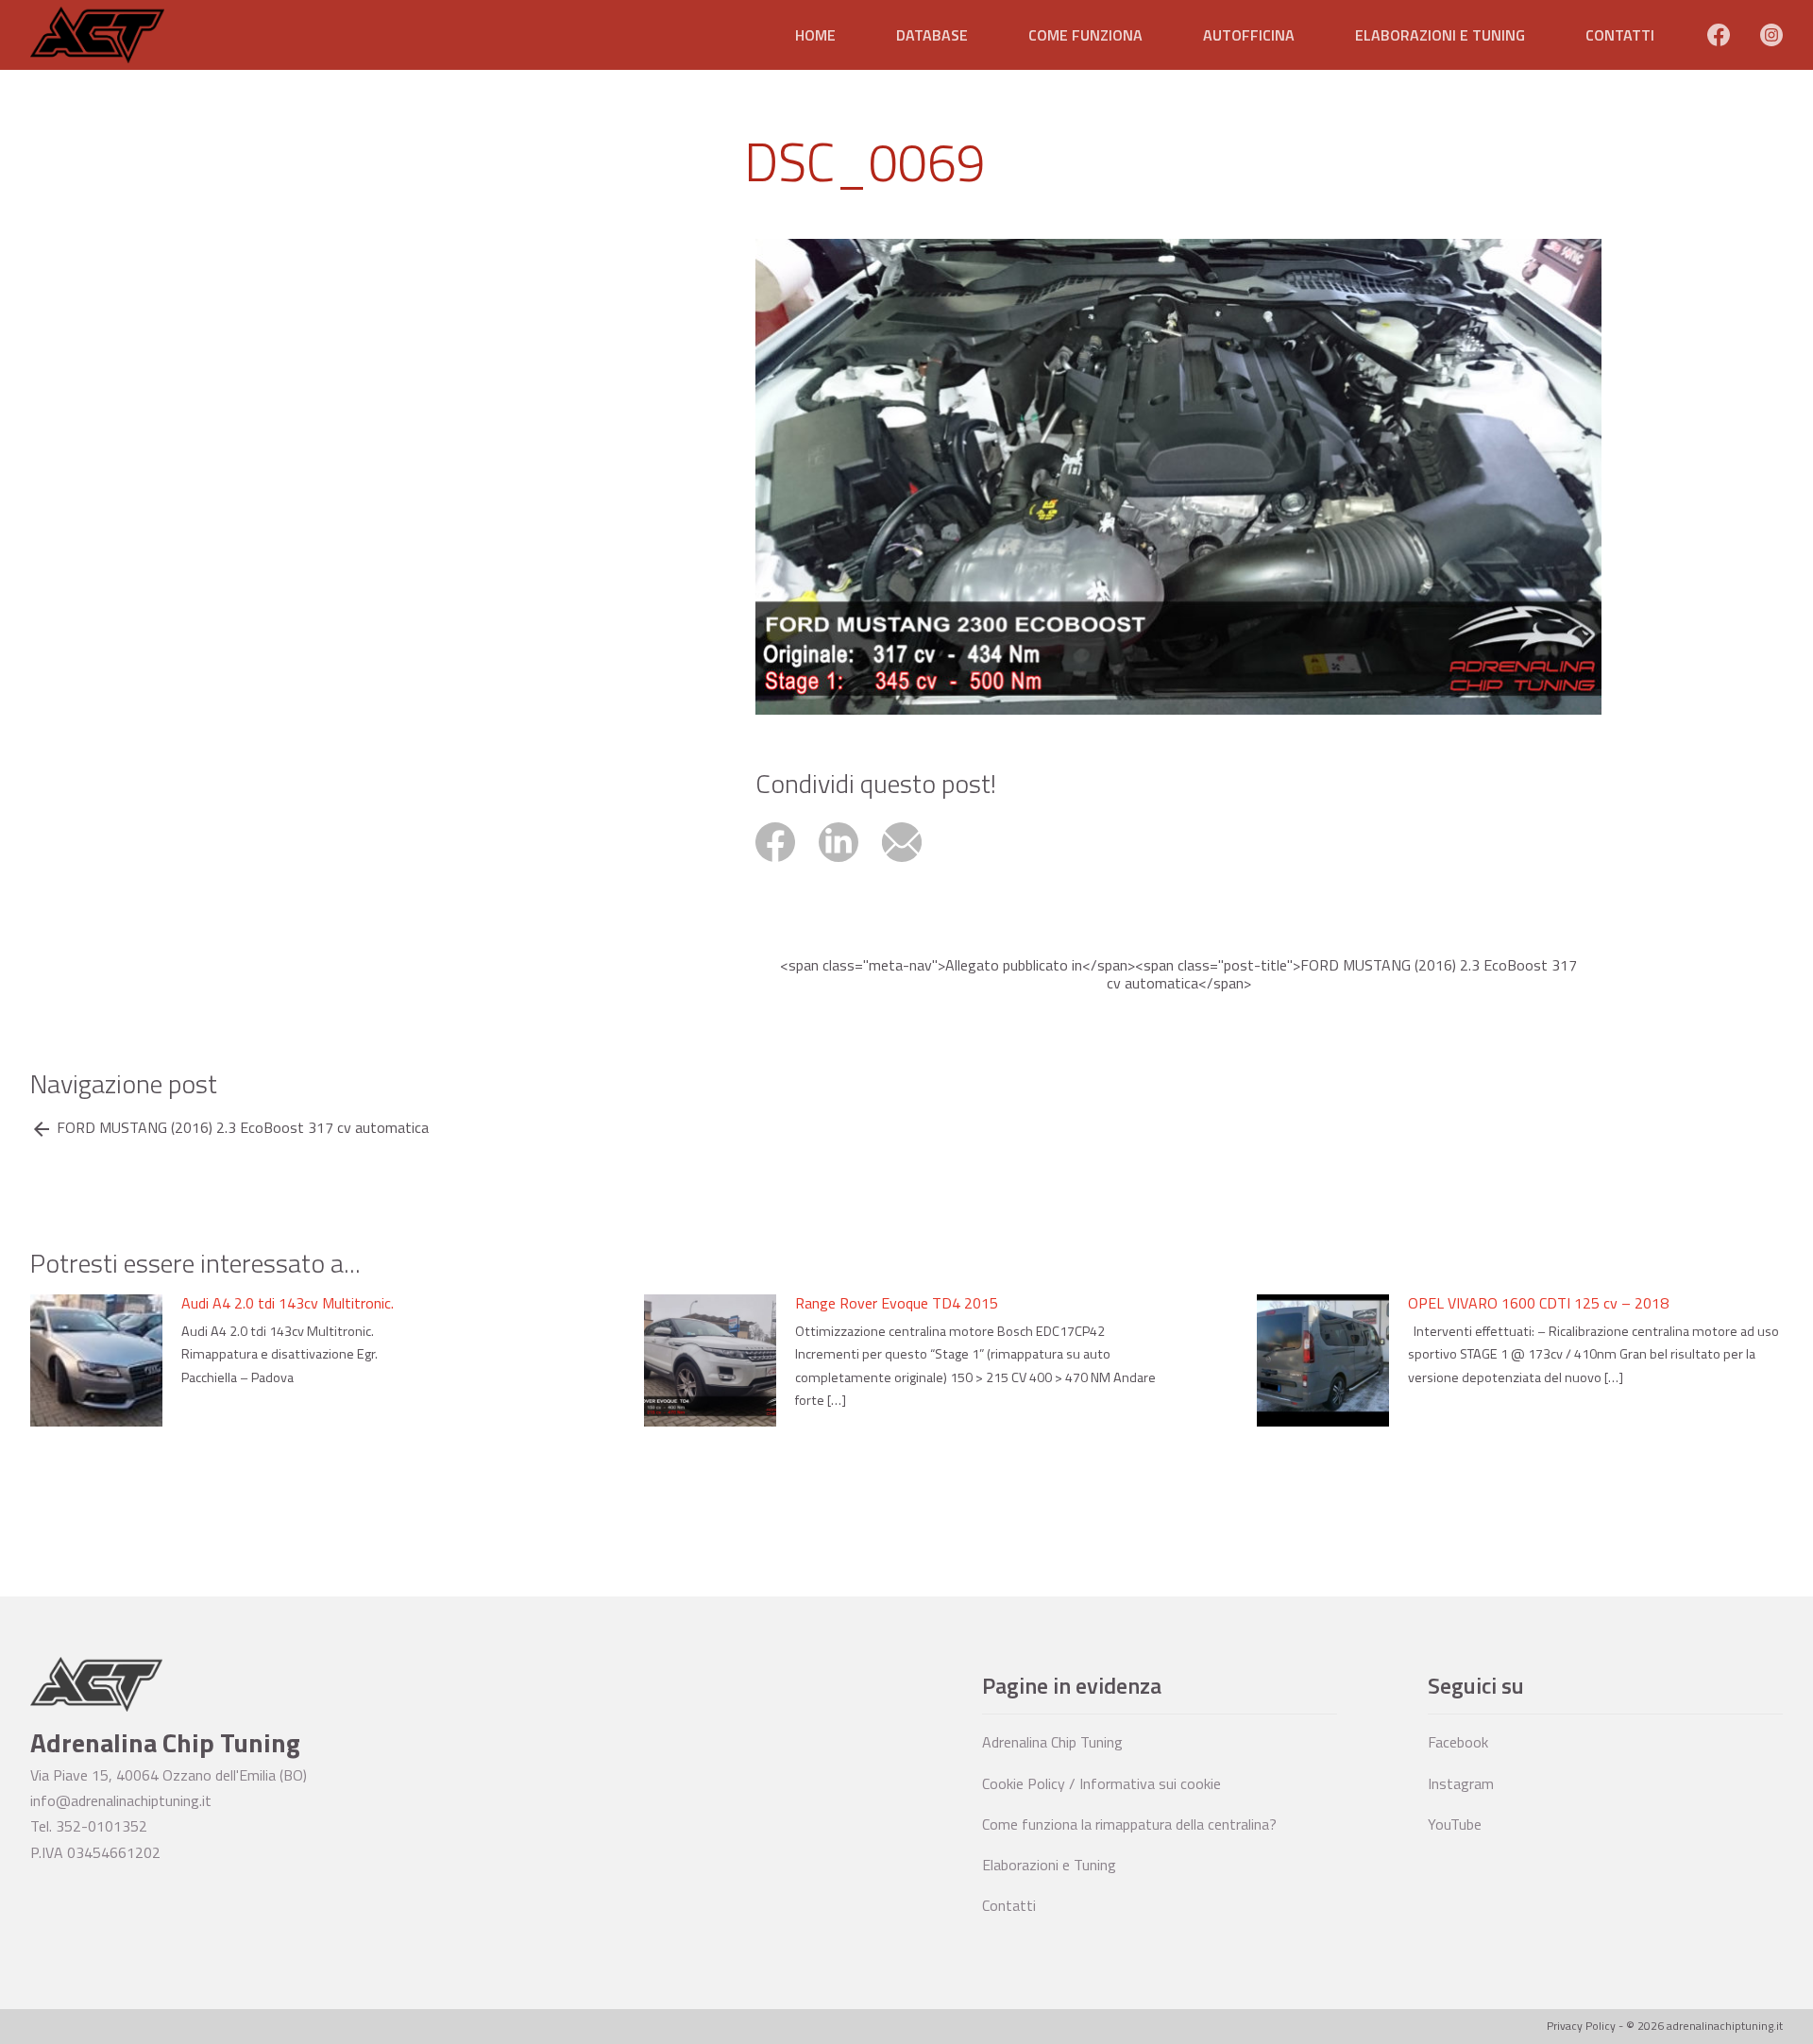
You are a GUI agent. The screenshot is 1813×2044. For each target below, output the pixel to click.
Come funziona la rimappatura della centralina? (1129, 1824)
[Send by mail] (912, 864)
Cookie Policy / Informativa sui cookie (1101, 1783)
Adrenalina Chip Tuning (1052, 1742)
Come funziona (1085, 35)
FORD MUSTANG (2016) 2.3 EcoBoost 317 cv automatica (243, 1128)
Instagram (1461, 1783)
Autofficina (1249, 35)
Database (932, 35)
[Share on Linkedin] (850, 864)
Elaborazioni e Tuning (1440, 35)
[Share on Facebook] (787, 864)
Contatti (1620, 35)
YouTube (1455, 1824)
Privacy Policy (1581, 2026)
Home (815, 35)
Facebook (1458, 1742)
